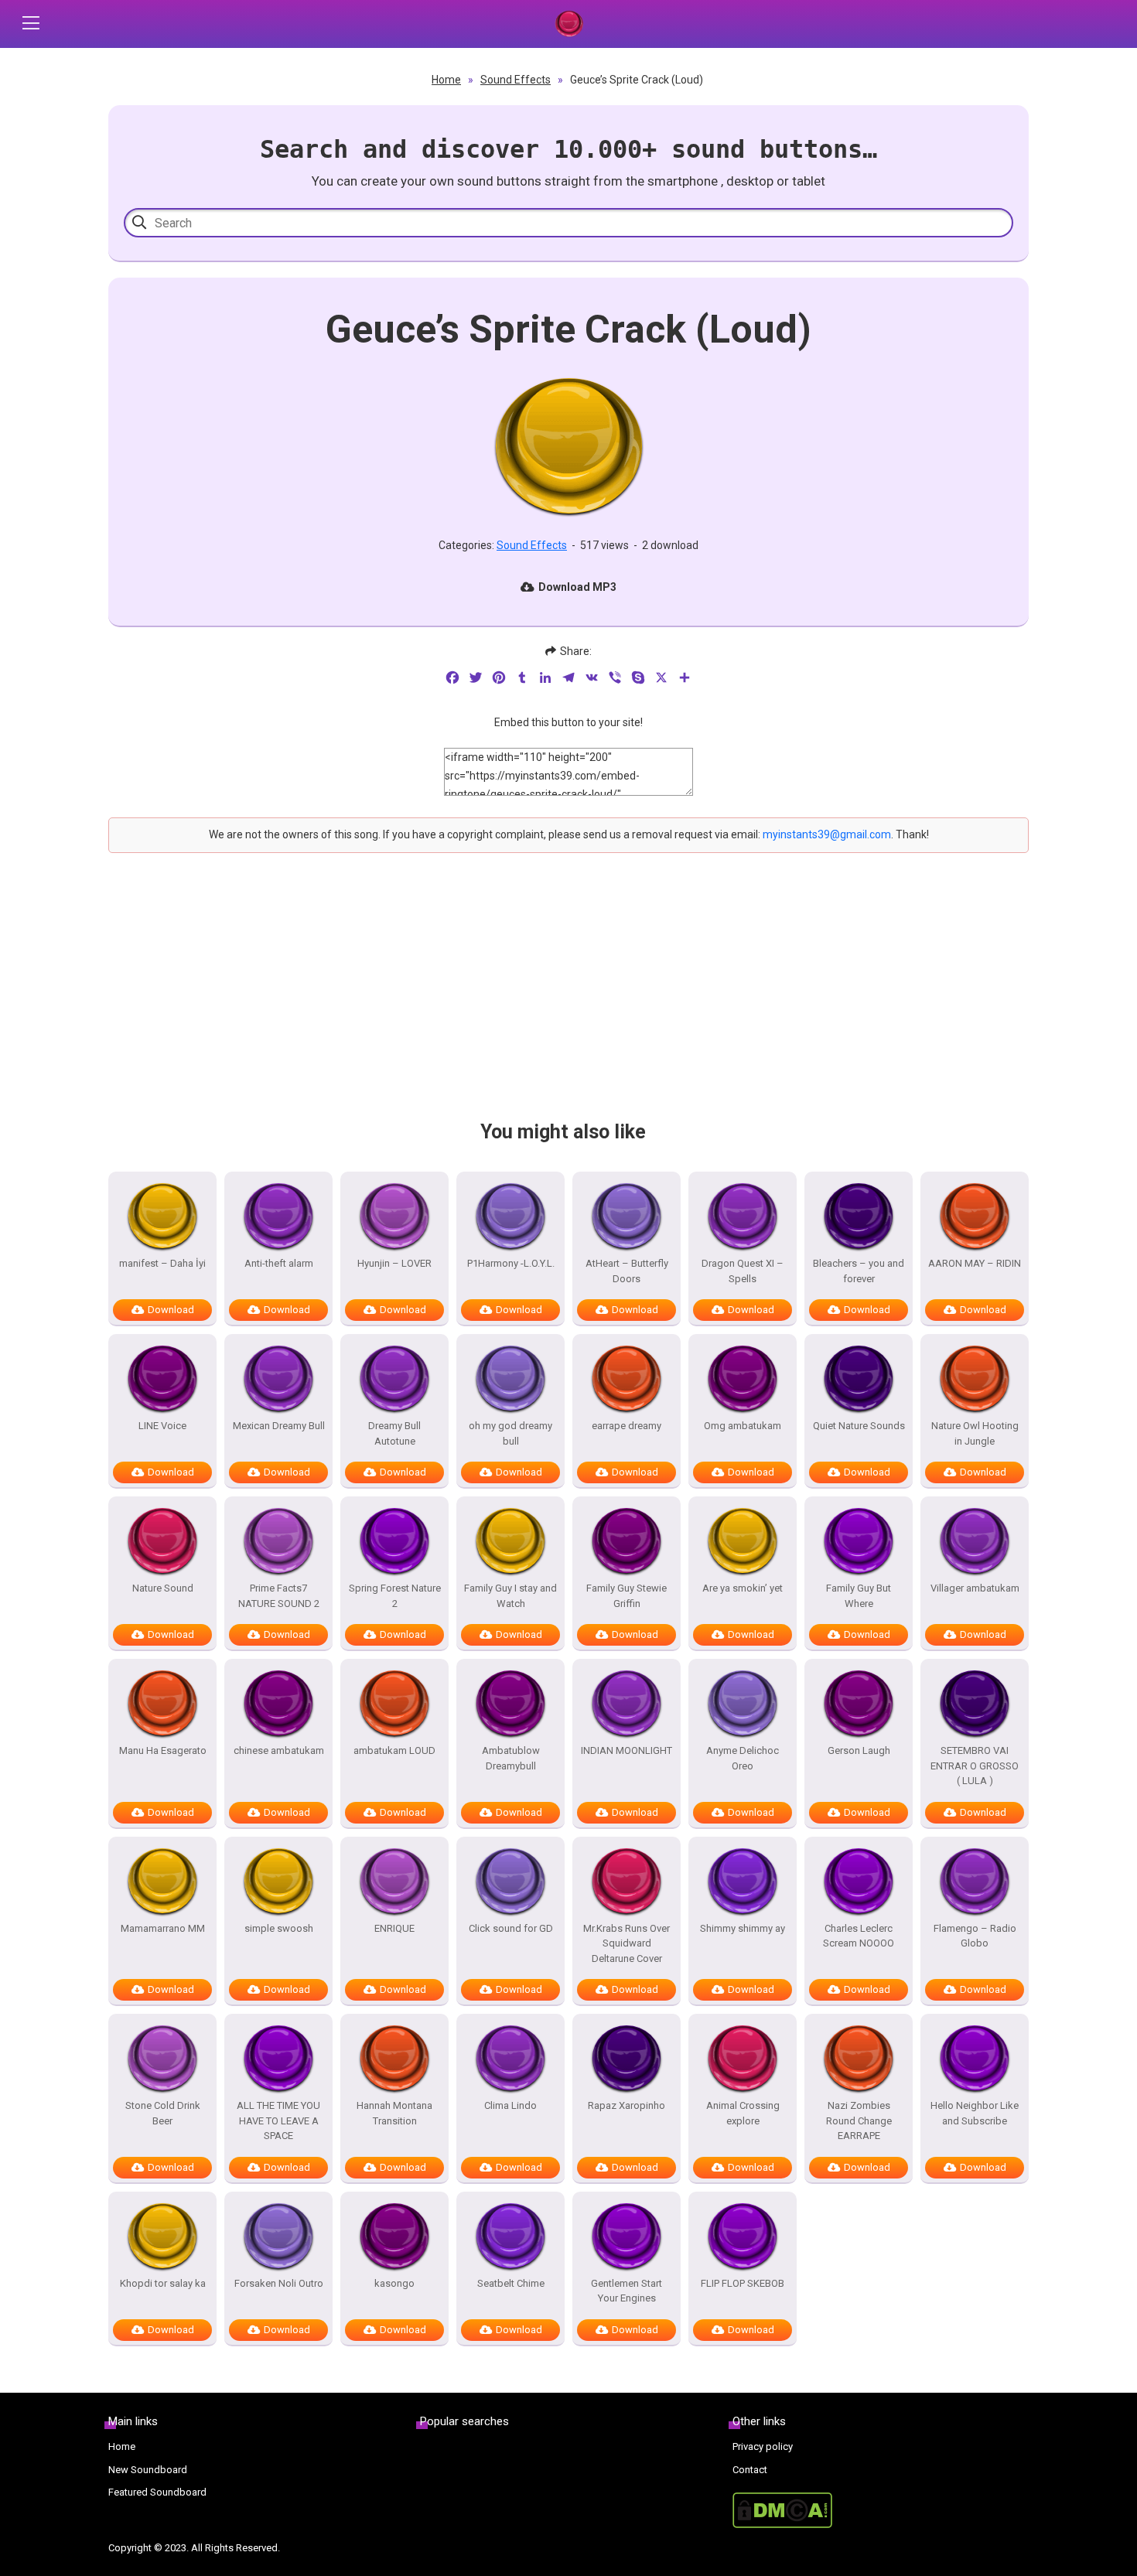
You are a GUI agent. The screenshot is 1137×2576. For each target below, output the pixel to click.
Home (446, 80)
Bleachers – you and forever (859, 1271)
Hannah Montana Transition (394, 2113)
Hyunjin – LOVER (394, 1263)
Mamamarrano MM (163, 1928)
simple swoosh (279, 1928)
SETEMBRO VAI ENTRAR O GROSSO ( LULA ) (975, 1766)
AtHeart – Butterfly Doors (627, 1271)
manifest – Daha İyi (162, 1263)
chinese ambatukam (279, 1750)
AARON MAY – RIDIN (975, 1263)
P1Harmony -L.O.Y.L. (511, 1263)
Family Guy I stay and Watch (510, 1596)
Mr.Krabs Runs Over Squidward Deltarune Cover (627, 1943)
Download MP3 (577, 587)
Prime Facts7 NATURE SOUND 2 (279, 1596)
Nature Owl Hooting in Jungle (975, 1433)
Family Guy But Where (859, 1596)
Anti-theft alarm (279, 1263)
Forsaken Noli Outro (279, 2283)
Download (171, 1310)
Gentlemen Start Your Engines (627, 2291)
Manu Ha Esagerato (163, 1750)
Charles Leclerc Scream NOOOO (859, 1936)
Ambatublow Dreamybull (511, 1758)
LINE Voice (162, 1426)
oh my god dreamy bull (510, 1433)
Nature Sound (163, 1588)
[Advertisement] (568, 1000)
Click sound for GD (511, 1928)
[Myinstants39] (568, 24)
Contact (750, 2470)
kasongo (394, 2283)
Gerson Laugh (859, 1750)
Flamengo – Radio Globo (975, 1936)
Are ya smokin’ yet (743, 1588)
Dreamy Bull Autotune (394, 1433)
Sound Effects (516, 80)
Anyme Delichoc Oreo (743, 1758)
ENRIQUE (394, 1928)
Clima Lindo (510, 2105)
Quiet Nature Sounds (859, 1426)
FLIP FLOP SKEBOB (743, 2283)
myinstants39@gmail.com (827, 834)
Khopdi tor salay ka (163, 2283)
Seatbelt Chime (511, 2283)
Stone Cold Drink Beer (163, 2113)
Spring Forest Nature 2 (395, 1596)
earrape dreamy (627, 1426)
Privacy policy (763, 2446)
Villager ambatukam (975, 1588)
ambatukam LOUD (394, 1750)
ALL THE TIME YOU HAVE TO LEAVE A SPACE (278, 2121)
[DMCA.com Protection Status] (881, 2510)
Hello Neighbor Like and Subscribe (975, 2113)
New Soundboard (148, 2470)
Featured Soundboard (157, 2492)
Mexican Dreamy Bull (279, 1426)
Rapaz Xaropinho (627, 2105)
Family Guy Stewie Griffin (627, 1596)
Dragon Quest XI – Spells (743, 1271)
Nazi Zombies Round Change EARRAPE (859, 2121)
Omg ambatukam (743, 1426)
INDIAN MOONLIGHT (627, 1750)
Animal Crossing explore (743, 2113)
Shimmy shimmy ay (743, 1928)
